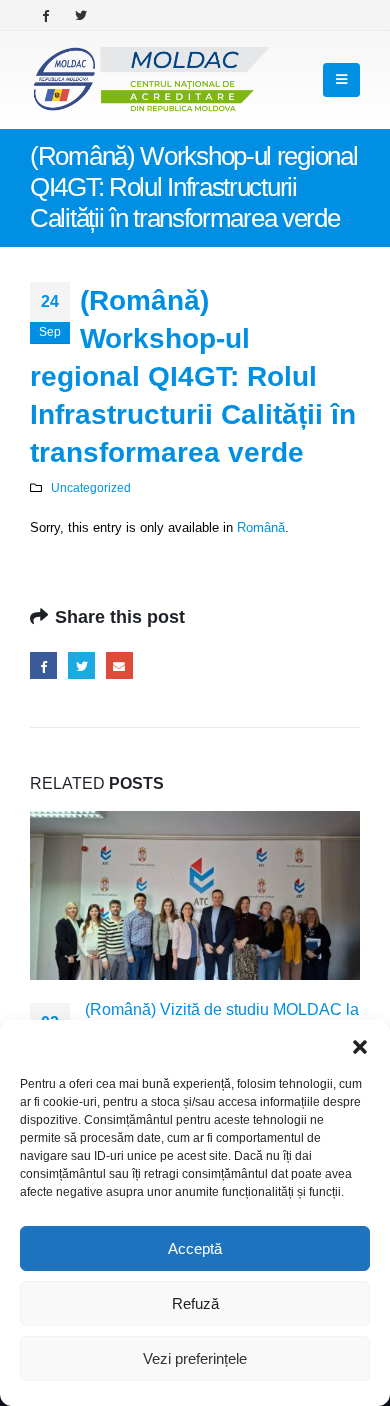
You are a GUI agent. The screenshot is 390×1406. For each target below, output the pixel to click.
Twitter (81, 665)
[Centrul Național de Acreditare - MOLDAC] (150, 80)
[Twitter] (81, 15)
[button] (360, 1045)
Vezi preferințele (195, 1358)
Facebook (43, 665)
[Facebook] (46, 15)
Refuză (195, 1303)
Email (119, 665)
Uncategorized (91, 487)
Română (261, 527)
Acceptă (195, 1248)
